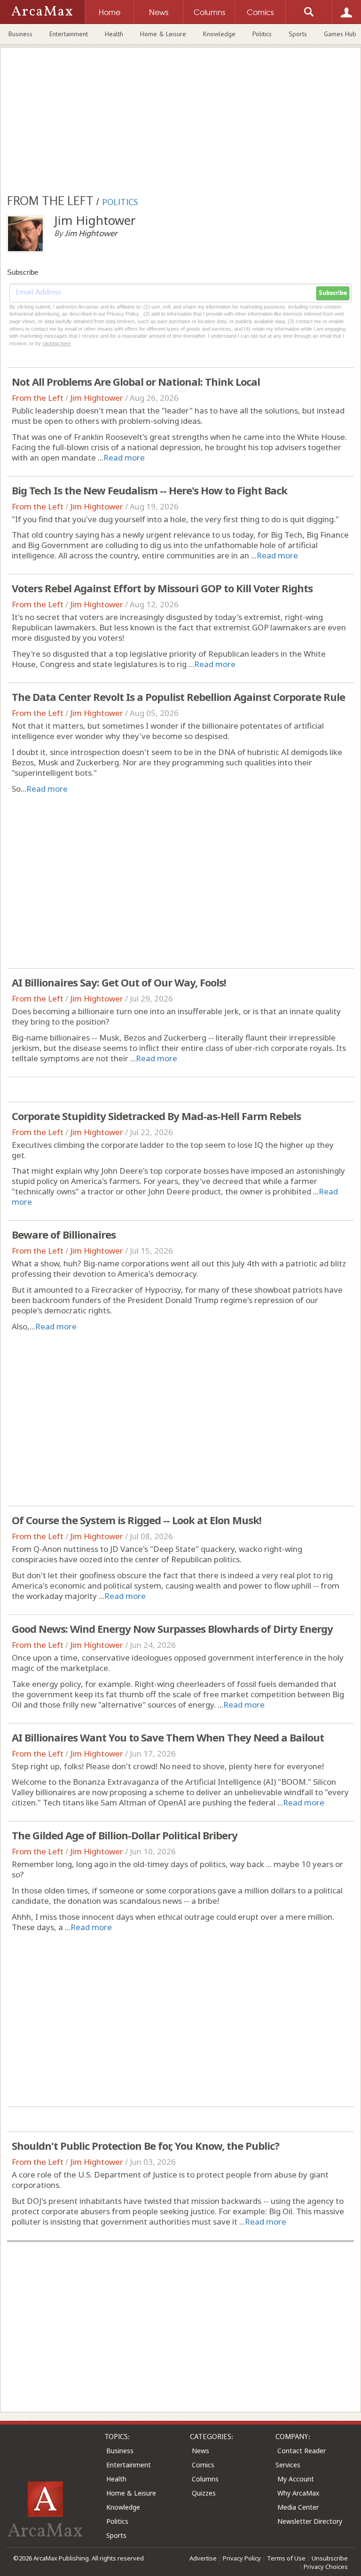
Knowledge (219, 34)
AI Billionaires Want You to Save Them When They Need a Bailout (168, 1737)
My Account (296, 2479)
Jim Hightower (97, 398)
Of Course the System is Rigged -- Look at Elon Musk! (137, 1520)
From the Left (38, 398)
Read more (124, 457)
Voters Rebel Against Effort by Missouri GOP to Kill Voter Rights (162, 588)
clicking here (57, 343)
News (200, 2451)
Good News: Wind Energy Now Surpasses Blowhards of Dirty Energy (172, 1629)
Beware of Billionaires (64, 1234)
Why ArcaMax (298, 2493)
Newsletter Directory (310, 2521)
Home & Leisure (163, 34)
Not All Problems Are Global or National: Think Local (136, 382)
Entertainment (69, 34)
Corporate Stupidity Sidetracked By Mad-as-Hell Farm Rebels (156, 1116)
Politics (262, 34)
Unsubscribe (330, 2558)
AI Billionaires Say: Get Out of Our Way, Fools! (119, 982)
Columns (205, 2479)
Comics (203, 2465)
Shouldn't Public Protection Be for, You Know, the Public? (145, 2146)
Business (20, 34)
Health (114, 34)
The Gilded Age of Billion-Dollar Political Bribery (125, 1835)
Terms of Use (286, 2558)
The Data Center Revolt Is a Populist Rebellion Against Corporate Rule (178, 697)
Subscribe (333, 293)
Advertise (203, 2558)
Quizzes (204, 2493)
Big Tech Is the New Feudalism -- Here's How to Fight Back (149, 490)
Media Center (298, 2507)
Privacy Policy (242, 2558)
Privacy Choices (326, 2567)
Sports (298, 34)
